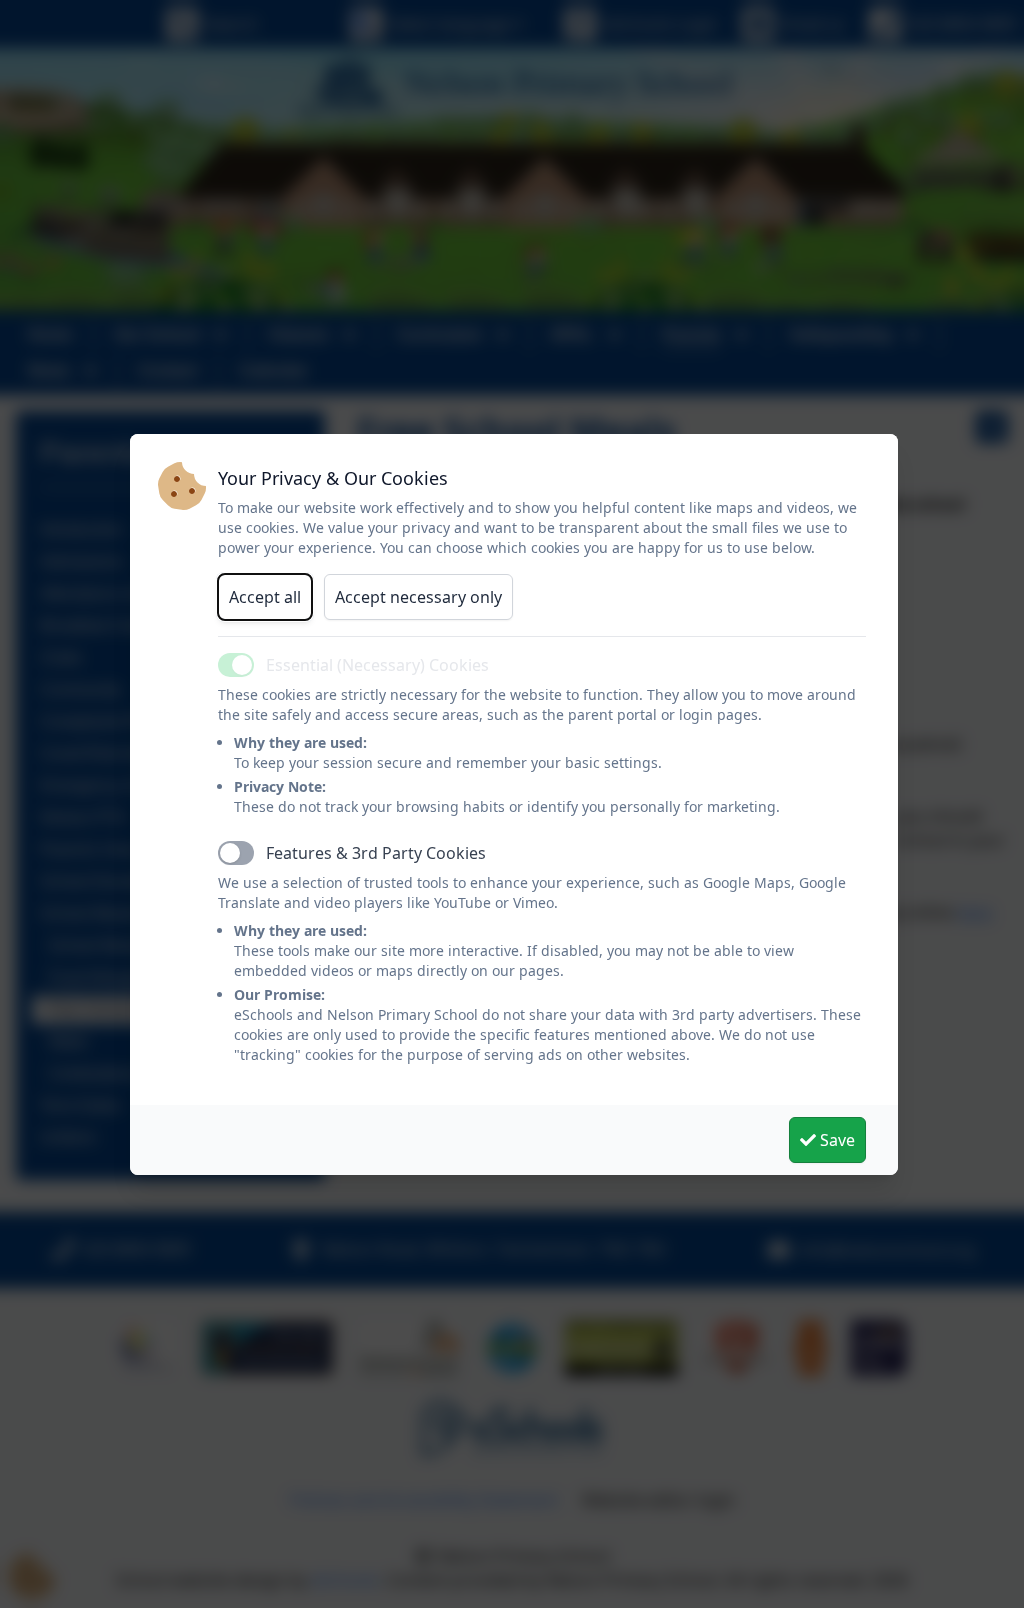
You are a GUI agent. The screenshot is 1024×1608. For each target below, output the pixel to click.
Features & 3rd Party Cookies (376, 853)
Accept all (265, 597)
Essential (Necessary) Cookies (377, 665)
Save (835, 1140)
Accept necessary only (418, 597)
